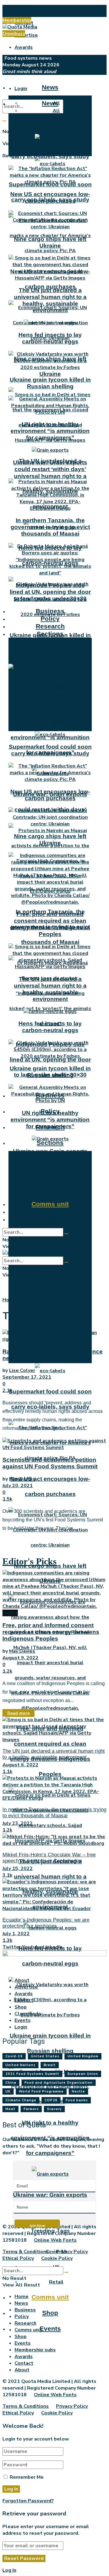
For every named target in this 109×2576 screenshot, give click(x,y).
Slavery (54, 2109)
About (22, 11)
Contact (24, 2000)
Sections (50, 1143)
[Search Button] (4, 121)
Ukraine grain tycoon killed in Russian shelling (50, 383)
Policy (50, 619)
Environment (56, 668)
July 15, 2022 (18, 1868)
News (50, 87)
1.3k (7, 1940)
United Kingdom (83, 2056)
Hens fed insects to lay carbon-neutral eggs (50, 338)
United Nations (20, 2065)
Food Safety (56, 688)
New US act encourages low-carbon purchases (50, 197)
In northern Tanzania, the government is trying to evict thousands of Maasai (50, 527)
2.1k (7, 1390)
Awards (24, 47)
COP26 (51, 2100)
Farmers (31, 2109)
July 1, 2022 (16, 1934)
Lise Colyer (22, 1370)
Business (50, 611)
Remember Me (27, 2477)
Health (56, 1250)
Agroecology (33, 1300)
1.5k (7, 1499)
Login (21, 89)
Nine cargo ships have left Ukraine (50, 242)
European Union (83, 2074)
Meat (10, 2109)
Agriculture (56, 1325)
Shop (50, 2313)
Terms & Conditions (26, 2252)
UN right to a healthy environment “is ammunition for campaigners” (50, 431)
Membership (17, 20)
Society (56, 661)
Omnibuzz (14, 34)
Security (56, 1295)
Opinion (56, 131)
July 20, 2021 (18, 1486)
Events (50, 2328)
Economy (56, 674)
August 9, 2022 (20, 1658)
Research (50, 626)
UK (56, 1190)
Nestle (78, 2091)
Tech (56, 728)
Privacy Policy (72, 2252)
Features (56, 124)
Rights (56, 721)
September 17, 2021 (27, 1377)
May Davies (22, 1479)
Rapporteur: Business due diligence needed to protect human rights (53, 1355)
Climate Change (21, 2100)
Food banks (77, 2100)
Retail (56, 2282)
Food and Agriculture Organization (59, 2083)
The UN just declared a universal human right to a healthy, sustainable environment (50, 300)
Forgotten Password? (28, 2501)
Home (9, 1300)
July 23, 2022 (18, 1823)
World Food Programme (41, 2091)
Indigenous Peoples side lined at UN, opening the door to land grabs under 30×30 (50, 1060)
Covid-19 (56, 1184)
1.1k (7, 1771)
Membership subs (35, 2350)
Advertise (26, 35)
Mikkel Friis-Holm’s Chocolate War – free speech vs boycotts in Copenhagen (49, 1858)
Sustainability (56, 708)
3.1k (7, 1875)
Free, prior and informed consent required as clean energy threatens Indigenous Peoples (50, 924)
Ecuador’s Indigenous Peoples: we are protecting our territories (46, 1923)
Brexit (50, 2065)
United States (45, 2056)
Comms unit (50, 2297)
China (11, 2083)
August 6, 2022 (20, 1765)
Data (56, 654)
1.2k (7, 1671)
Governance (56, 1280)
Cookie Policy (57, 2258)
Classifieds (28, 2014)
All (56, 111)
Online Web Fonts (55, 2240)
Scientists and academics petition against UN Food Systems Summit (50, 1463)
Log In (9, 2570)
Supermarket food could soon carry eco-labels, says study (50, 153)
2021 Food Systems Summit (32, 2074)
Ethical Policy (18, 2258)
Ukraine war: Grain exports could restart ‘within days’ (50, 466)
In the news (56, 117)
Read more (18, 1713)
